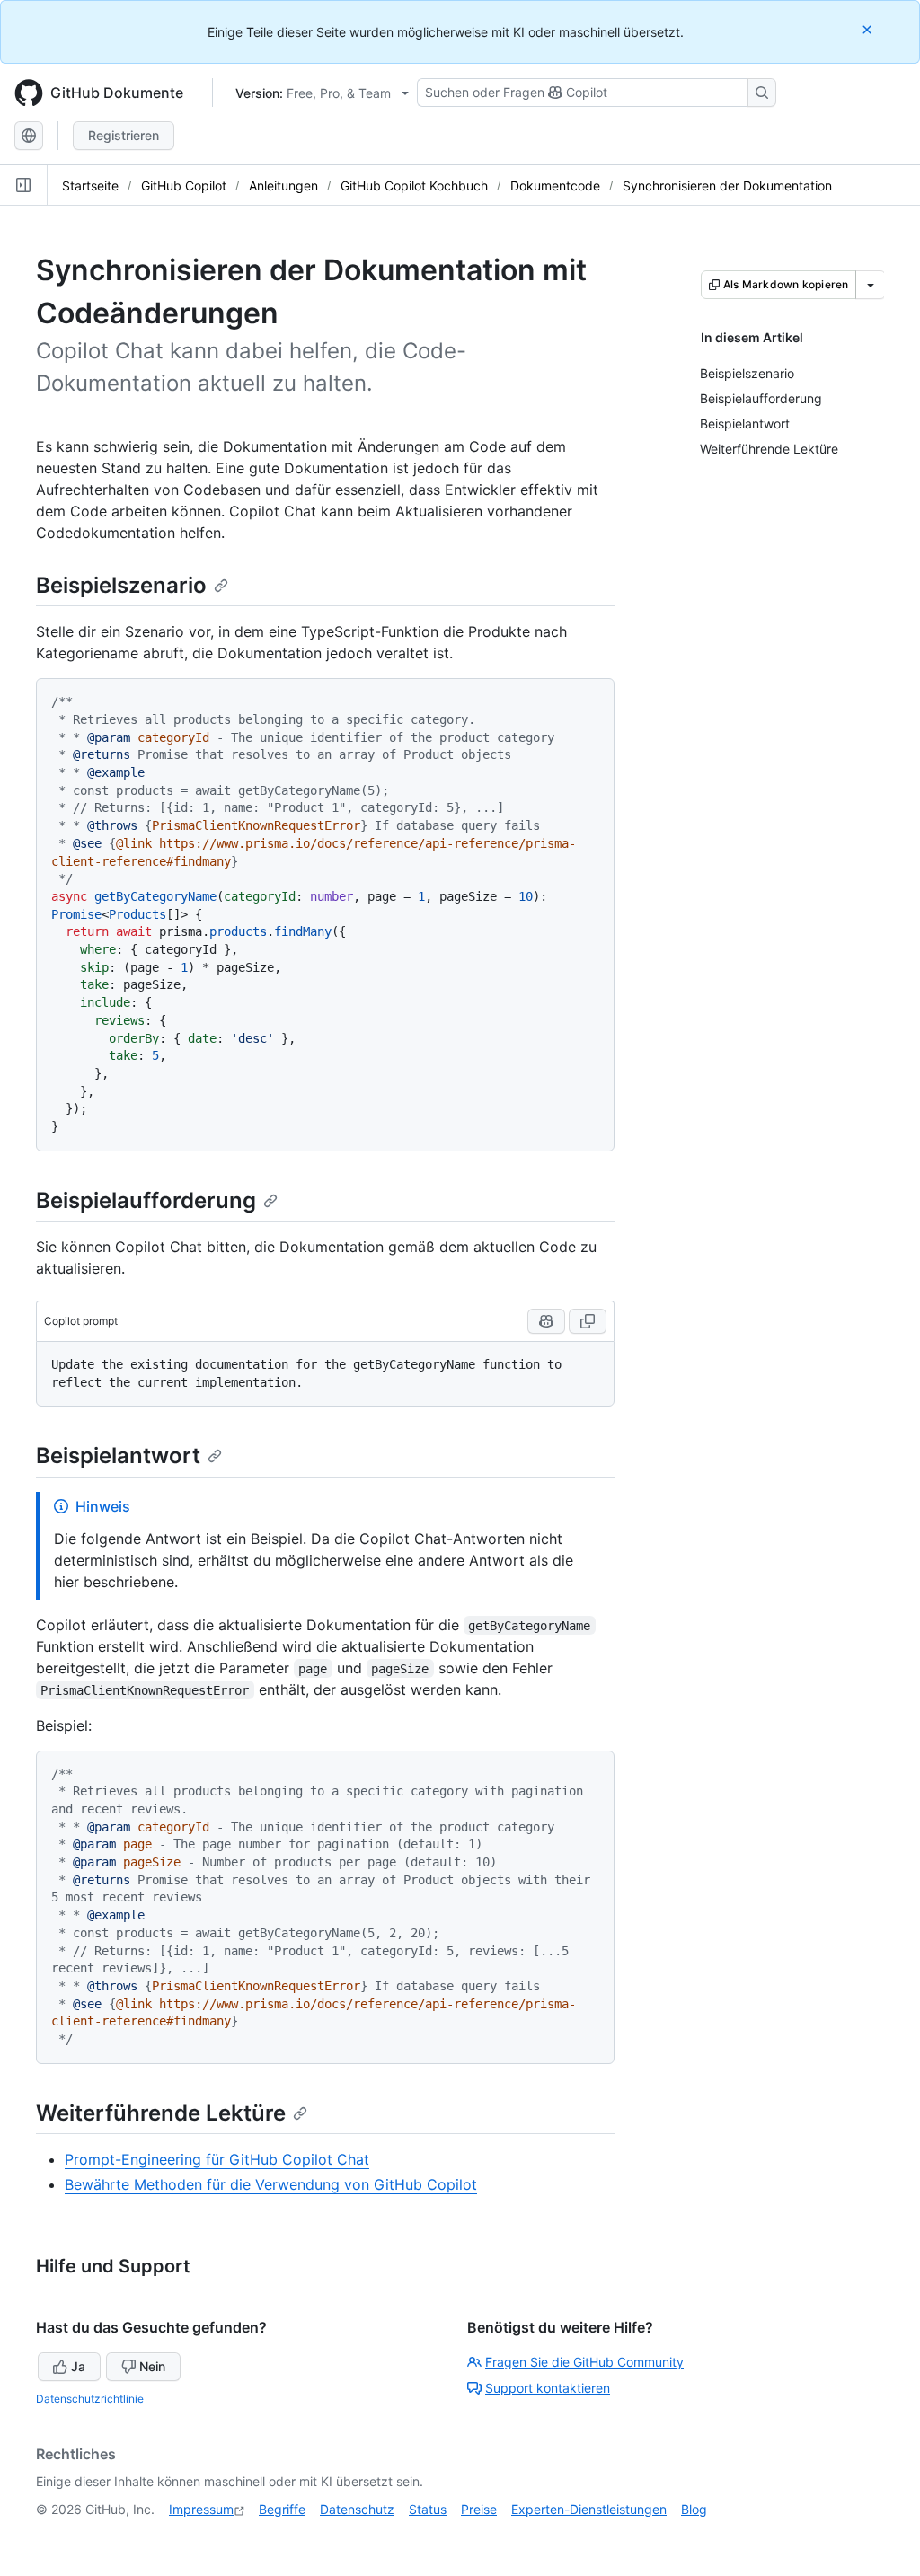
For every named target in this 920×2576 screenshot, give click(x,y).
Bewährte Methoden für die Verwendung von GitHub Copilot (271, 2184)
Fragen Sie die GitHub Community (584, 2362)
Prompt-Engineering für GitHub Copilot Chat (217, 2159)
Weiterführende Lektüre (161, 2113)
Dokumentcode (555, 185)
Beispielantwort (118, 1456)
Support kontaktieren (548, 2388)
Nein (152, 2366)
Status (428, 2509)
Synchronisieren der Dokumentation (727, 185)
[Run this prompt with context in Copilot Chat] (546, 1321)
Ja (78, 2366)
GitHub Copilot (184, 185)
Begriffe (282, 2509)
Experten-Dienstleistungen (589, 2509)
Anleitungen (283, 185)
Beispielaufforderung (146, 1200)
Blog (694, 2509)
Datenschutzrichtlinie (90, 2399)
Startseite (90, 185)
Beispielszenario (121, 585)
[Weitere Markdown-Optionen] (871, 285)
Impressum (201, 2509)
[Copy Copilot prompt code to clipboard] (588, 1321)
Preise (479, 2509)
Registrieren (124, 135)
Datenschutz (357, 2509)
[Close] (869, 29)
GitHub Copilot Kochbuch (414, 185)
